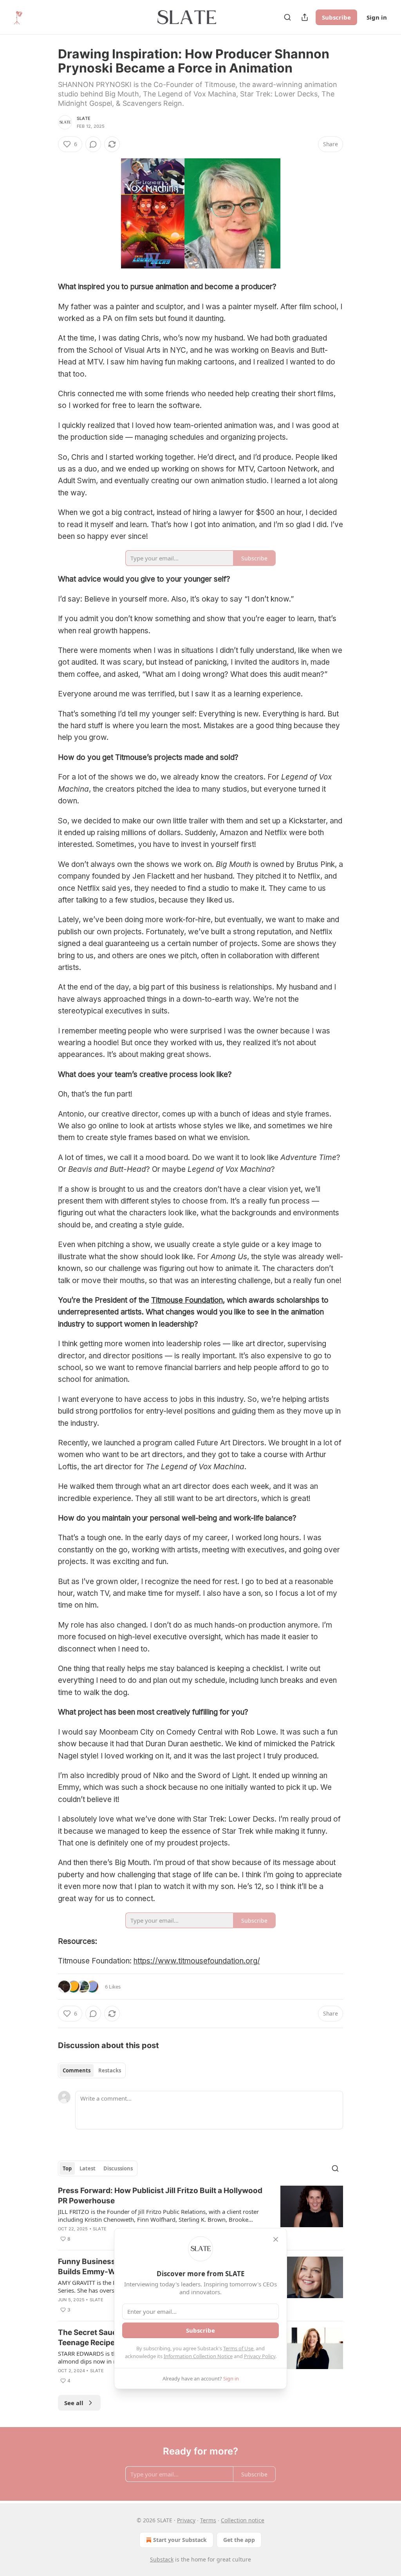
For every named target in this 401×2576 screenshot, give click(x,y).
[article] (200, 2215)
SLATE (84, 118)
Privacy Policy (260, 2356)
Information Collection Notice (198, 2356)
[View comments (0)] (93, 144)
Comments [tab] (77, 2070)
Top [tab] (67, 2168)
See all (74, 2403)
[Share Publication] (305, 17)
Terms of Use (238, 2348)
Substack (162, 2559)
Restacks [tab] (110, 2070)
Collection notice (243, 2520)
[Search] (287, 17)
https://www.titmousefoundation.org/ (197, 1961)
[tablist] (92, 2070)
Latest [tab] (88, 2168)
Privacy (186, 2520)
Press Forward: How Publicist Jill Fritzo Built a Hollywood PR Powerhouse (160, 2196)
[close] (276, 2239)
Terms (208, 2520)
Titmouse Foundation (187, 1300)
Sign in (377, 17)
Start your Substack (180, 2540)
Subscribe (336, 17)
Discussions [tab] (118, 2168)
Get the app (239, 2540)
